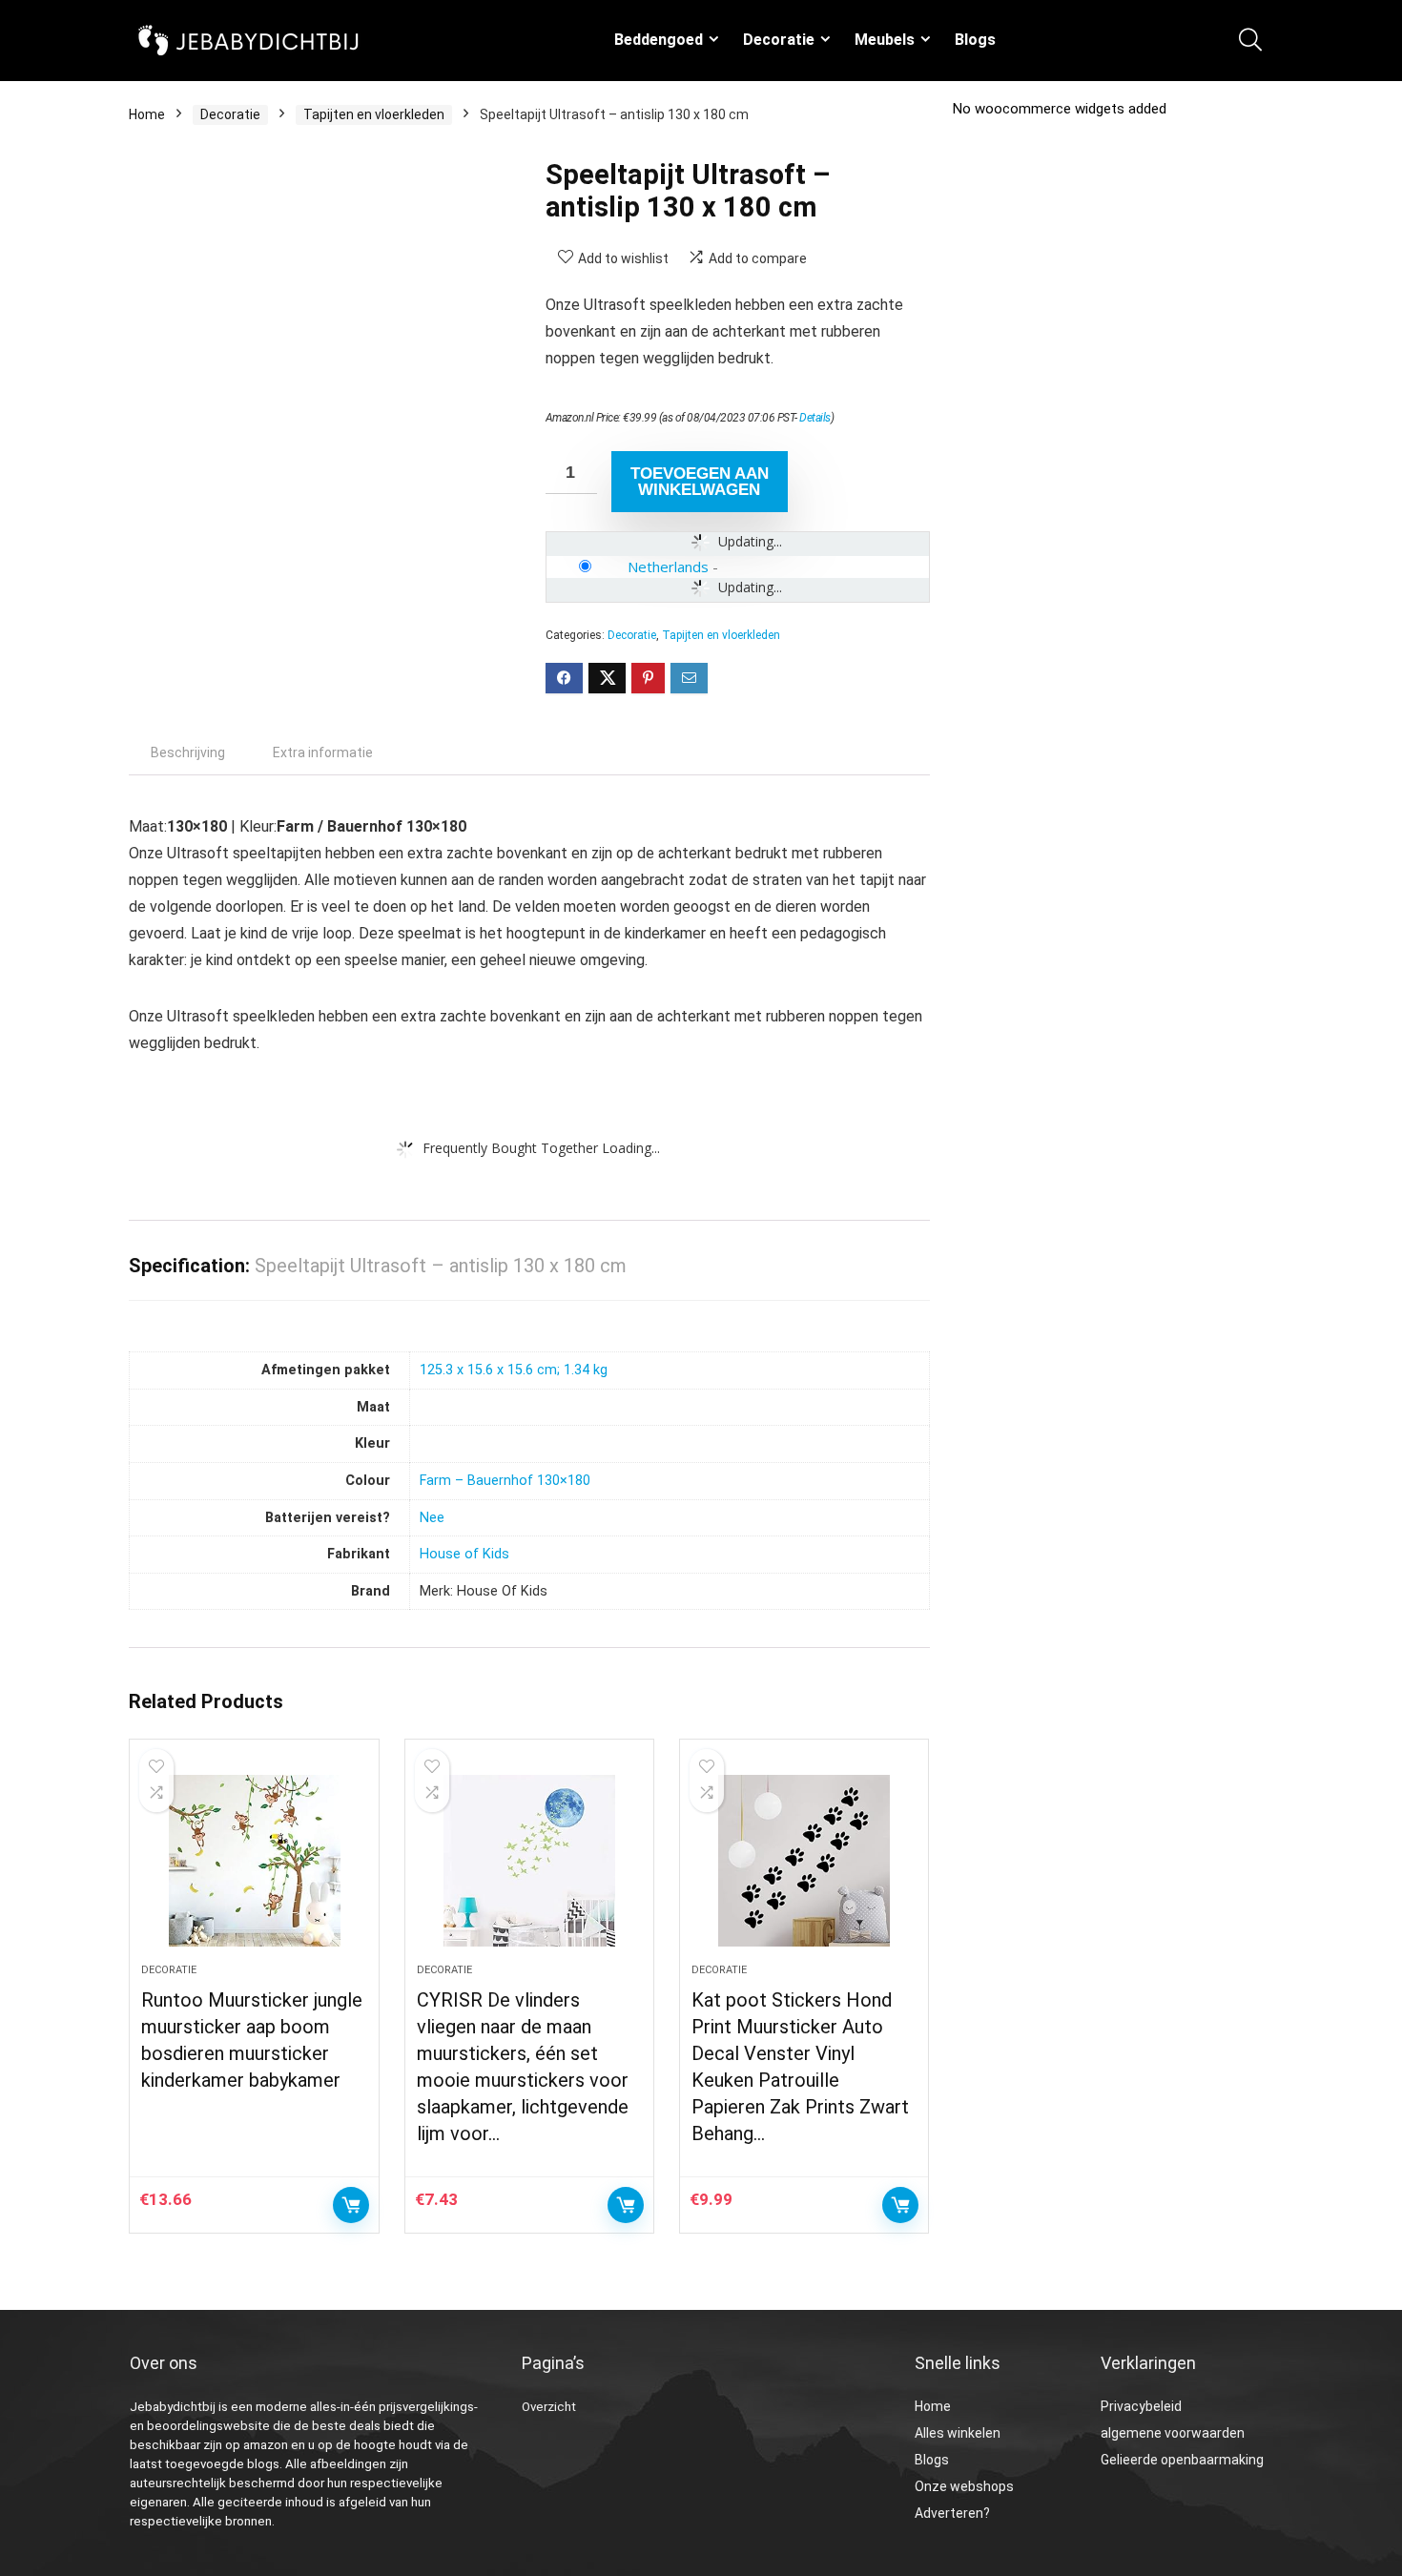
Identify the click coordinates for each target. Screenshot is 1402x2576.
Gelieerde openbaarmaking (1182, 2460)
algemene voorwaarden (1173, 2433)
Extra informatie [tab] (323, 752)
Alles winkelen (958, 2433)
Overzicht (549, 2407)
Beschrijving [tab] (188, 752)
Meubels (885, 40)
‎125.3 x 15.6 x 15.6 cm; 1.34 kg (514, 1370)
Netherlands (668, 567)
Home (147, 114)
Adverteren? (952, 2513)
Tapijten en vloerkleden (374, 114)
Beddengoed (659, 40)
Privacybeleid (1141, 2406)
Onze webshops (964, 2486)
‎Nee (432, 1518)
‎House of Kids (464, 1554)
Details (815, 418)
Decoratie (779, 40)
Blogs (975, 40)
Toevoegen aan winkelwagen (700, 482)
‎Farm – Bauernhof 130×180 (505, 1481)
